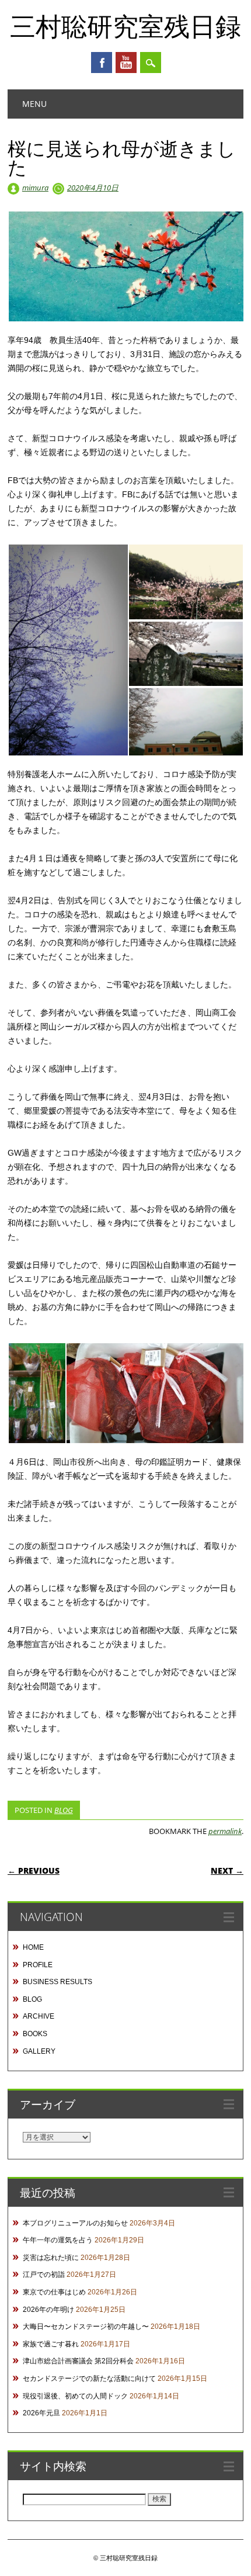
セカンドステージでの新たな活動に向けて (89, 2379)
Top (238, 2560)
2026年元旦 (41, 2413)
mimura (35, 188)
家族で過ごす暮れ (51, 2344)
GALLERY (39, 2051)
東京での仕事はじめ (54, 2292)
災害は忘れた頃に (51, 2258)
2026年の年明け (48, 2310)
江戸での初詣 (44, 2275)
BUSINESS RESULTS (57, 1982)
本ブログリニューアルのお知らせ (75, 2223)
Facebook (102, 63)
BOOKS (35, 2034)
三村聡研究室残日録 (125, 26)
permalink (225, 1831)
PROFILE (38, 1965)
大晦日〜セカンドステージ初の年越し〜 (86, 2327)
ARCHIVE (39, 2016)
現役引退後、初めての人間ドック (75, 2396)
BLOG (64, 1810)
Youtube (126, 63)
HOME (33, 1947)
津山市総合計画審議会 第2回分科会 (78, 2361)
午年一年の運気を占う (58, 2240)
